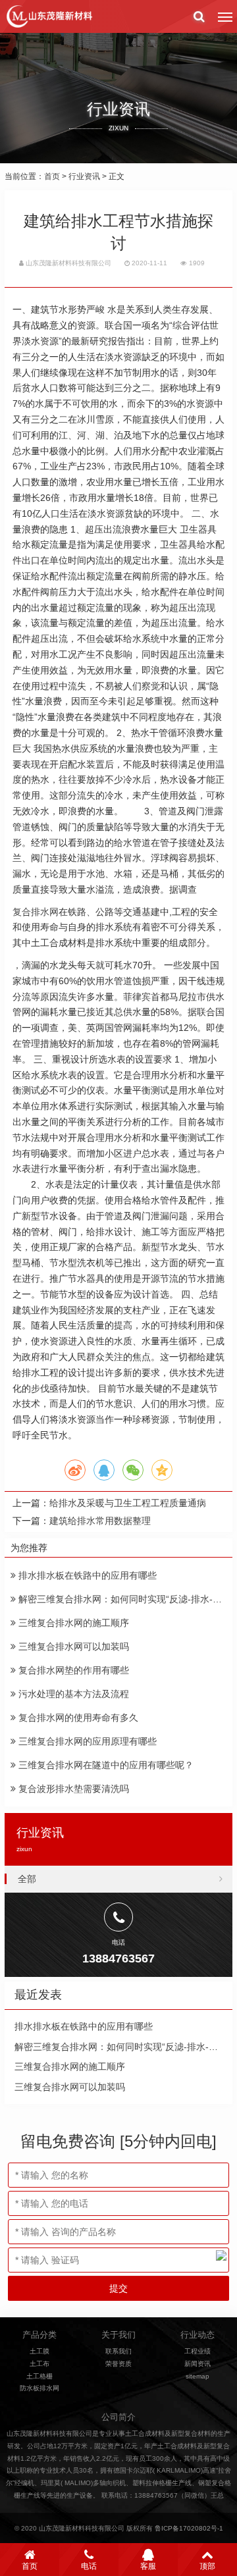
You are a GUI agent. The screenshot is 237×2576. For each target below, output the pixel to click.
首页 (52, 176)
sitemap (197, 2376)
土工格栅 (39, 2376)
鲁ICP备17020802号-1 (189, 2528)
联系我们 (118, 2351)
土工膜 (39, 2351)
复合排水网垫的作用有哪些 (72, 1670)
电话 (89, 2566)
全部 (27, 1879)
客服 (148, 2566)
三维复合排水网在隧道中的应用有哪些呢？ (105, 1765)
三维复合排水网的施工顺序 (72, 1623)
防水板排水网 (39, 2388)
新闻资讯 (197, 2364)
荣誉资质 (118, 2364)
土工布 (39, 2364)
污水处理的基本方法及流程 (72, 1694)
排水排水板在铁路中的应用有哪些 (86, 1575)
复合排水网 (36, 912)
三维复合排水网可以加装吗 (72, 1646)
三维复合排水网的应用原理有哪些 (86, 1741)
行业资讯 (84, 176)
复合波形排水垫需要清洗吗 (72, 1789)
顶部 (207, 2566)
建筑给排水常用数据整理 (100, 1521)
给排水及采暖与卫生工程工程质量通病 (128, 1503)
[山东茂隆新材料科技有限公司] (49, 16)
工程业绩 (197, 2351)
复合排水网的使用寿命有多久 (77, 1718)
